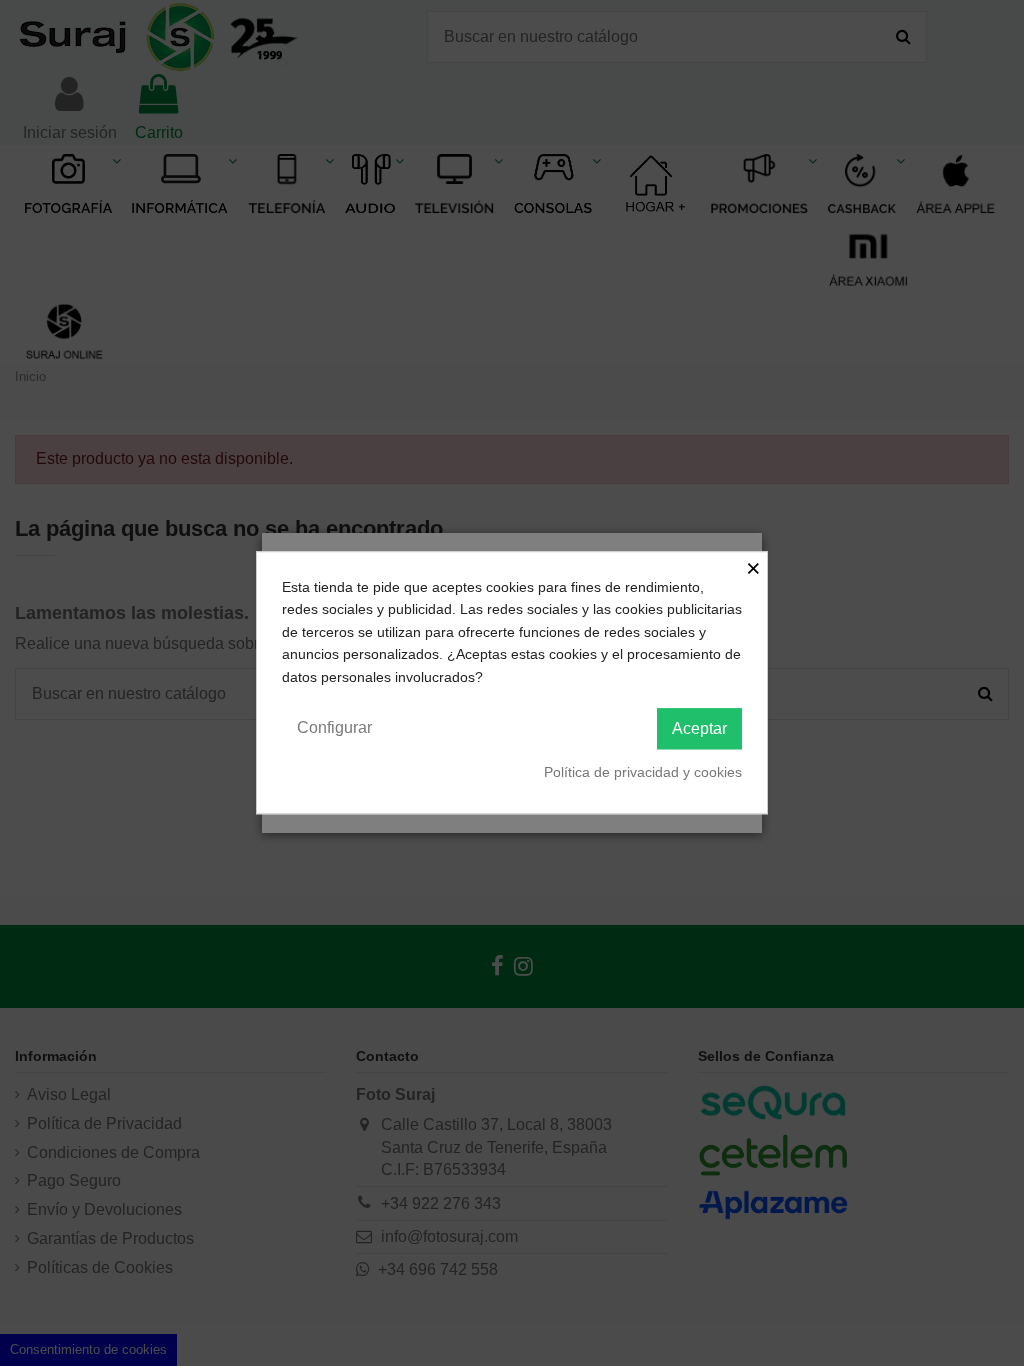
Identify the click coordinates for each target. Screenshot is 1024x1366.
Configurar (334, 727)
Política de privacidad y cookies (643, 772)
